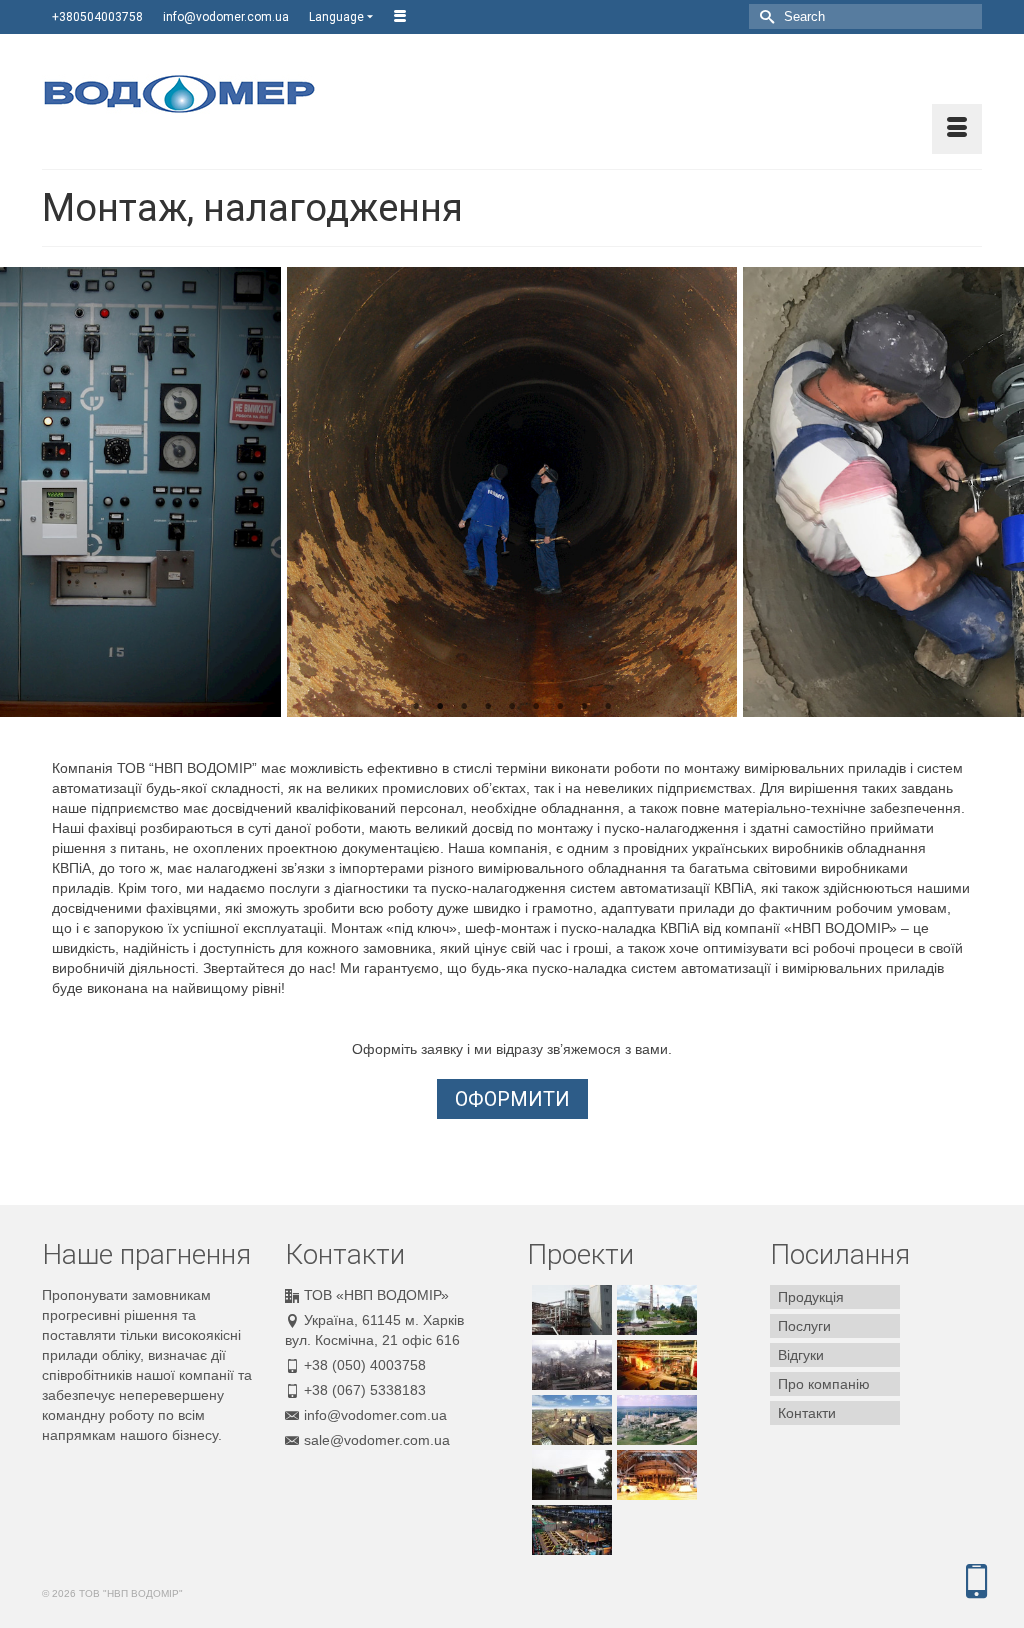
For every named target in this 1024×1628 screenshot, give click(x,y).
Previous (27, 492)
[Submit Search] (764, 16)
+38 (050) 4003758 (365, 1365)
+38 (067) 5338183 (365, 1390)
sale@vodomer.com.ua (377, 1440)
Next (996, 492)
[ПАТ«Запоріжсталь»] (654, 1475)
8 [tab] (584, 707)
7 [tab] (560, 707)
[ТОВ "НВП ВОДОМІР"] (188, 94)
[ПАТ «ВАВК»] (654, 1420)
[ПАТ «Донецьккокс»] (569, 1365)
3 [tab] (464, 707)
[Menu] (957, 129)
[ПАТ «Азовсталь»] (569, 1420)
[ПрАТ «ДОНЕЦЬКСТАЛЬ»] (654, 1310)
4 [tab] (488, 707)
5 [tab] (512, 707)
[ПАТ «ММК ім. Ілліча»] (569, 1475)
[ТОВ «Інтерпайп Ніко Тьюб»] (569, 1530)
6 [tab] (536, 707)
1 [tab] (416, 707)
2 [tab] (440, 707)
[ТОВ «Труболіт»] (654, 1365)
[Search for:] (865, 16)
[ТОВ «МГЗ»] (569, 1310)
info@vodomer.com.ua (375, 1415)
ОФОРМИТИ (512, 1099)
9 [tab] (608, 707)
